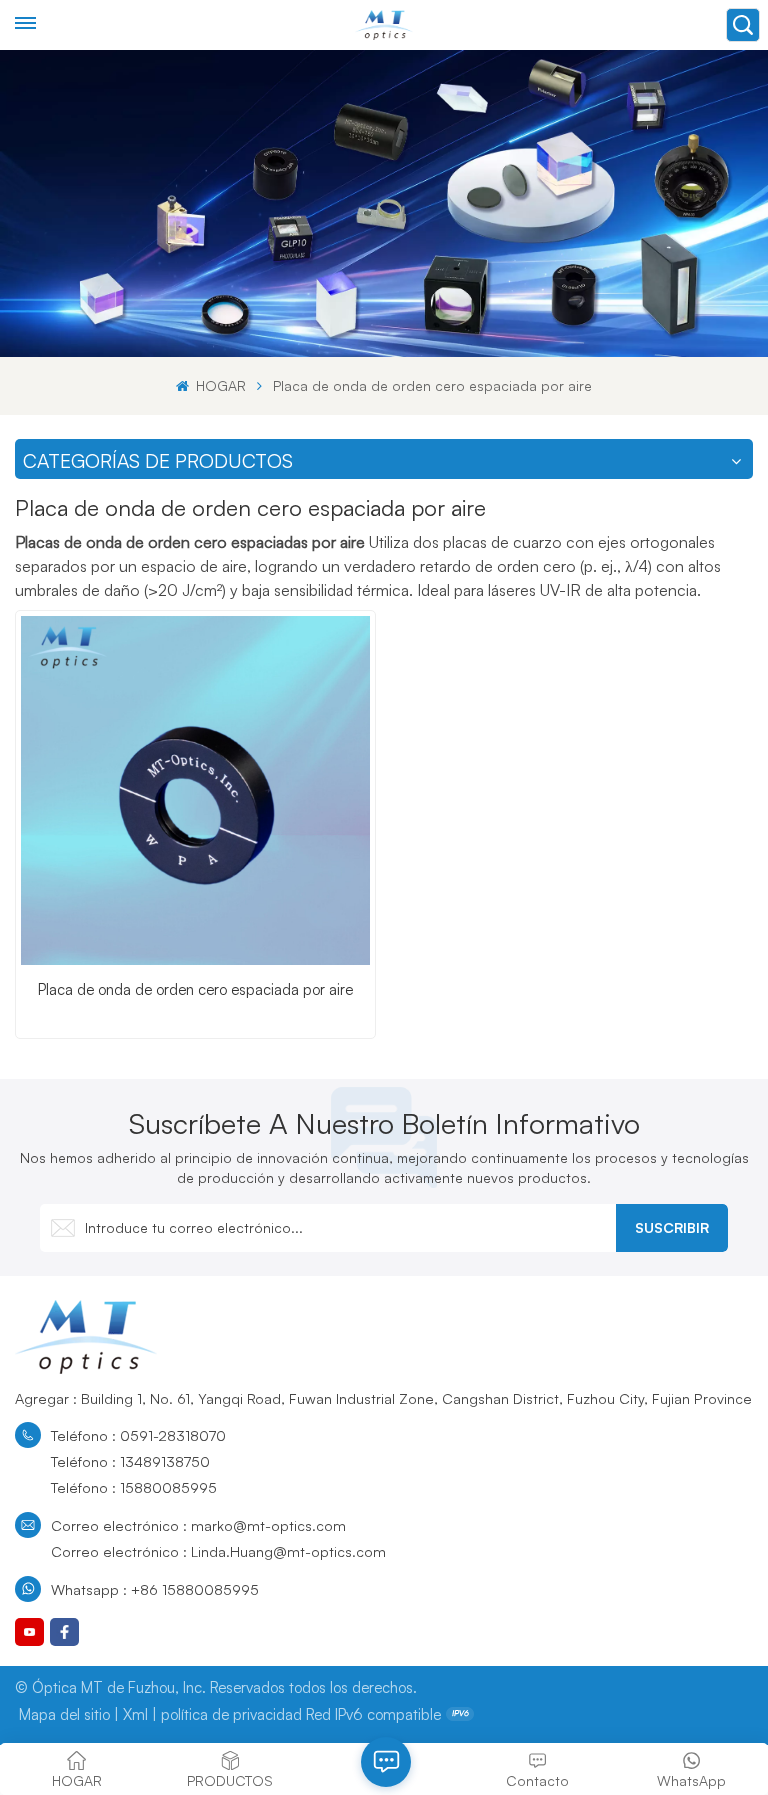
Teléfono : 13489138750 (130, 1461)
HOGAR (219, 385)
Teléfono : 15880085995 (134, 1487)
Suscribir (672, 1227)
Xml (135, 1714)
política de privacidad (231, 1714)
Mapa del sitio (64, 1714)
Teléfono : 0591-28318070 (138, 1435)
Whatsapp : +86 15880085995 (155, 1589)
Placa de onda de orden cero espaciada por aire (195, 989)
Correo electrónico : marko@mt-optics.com (198, 1525)
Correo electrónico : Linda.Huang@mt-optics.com (218, 1551)
